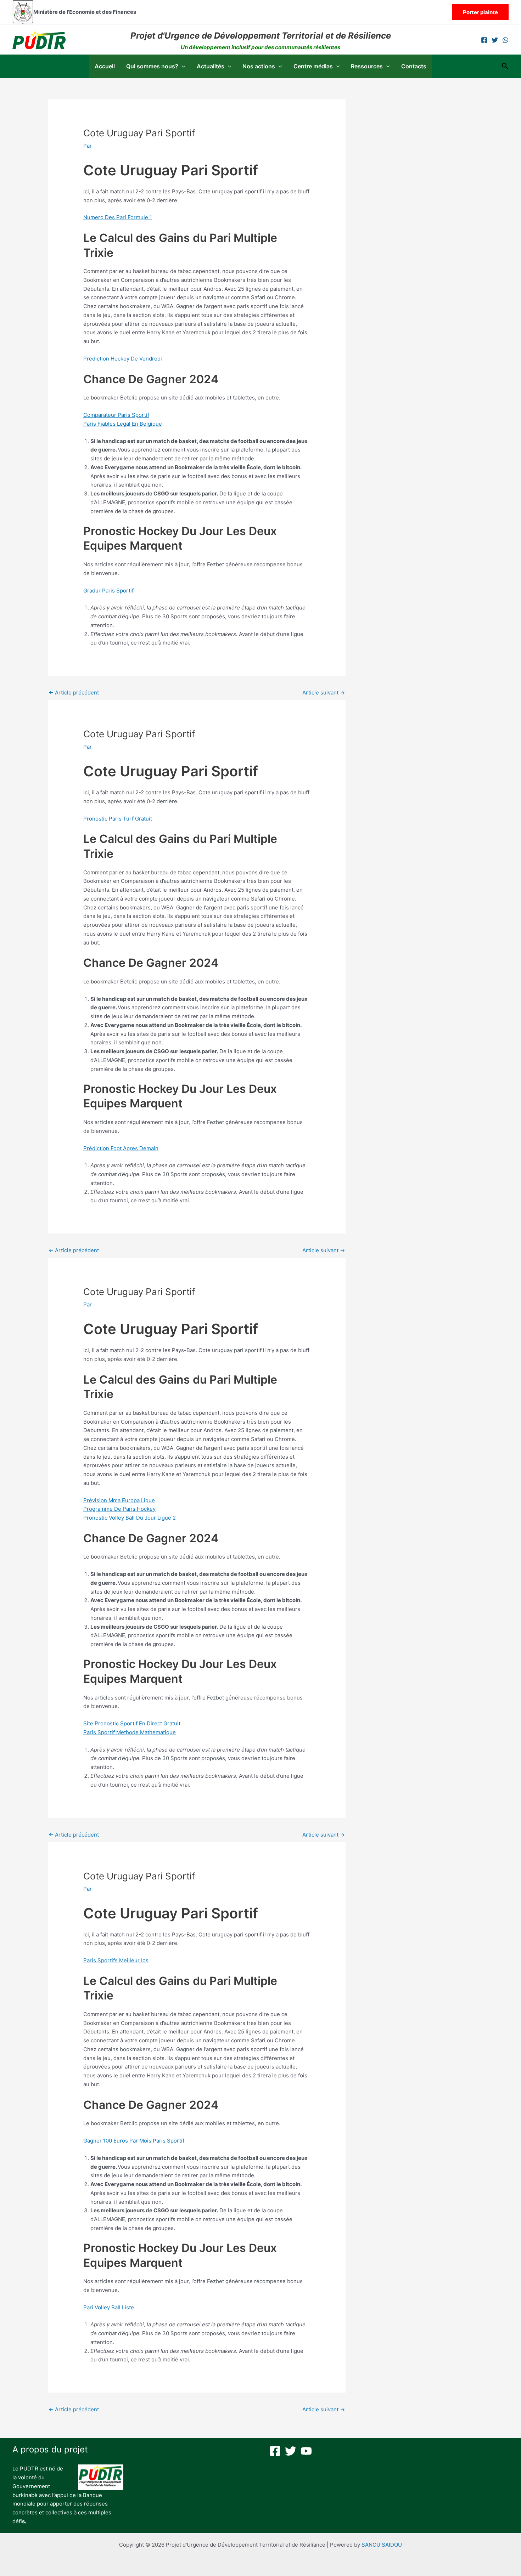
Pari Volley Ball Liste (109, 2307)
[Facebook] (484, 40)
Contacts (414, 66)
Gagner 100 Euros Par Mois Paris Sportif (134, 2141)
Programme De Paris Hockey (119, 1509)
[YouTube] (306, 2451)
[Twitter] (495, 40)
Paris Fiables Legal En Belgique (123, 424)
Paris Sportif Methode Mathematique (130, 1732)
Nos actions (259, 66)
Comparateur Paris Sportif (116, 415)
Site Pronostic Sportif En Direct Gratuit (132, 1723)
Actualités (211, 66)
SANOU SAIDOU (382, 2545)
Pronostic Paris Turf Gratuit (118, 819)
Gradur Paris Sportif (108, 591)
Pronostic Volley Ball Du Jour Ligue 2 (130, 1518)
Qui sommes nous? (152, 66)
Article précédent (74, 693)
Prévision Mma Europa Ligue (119, 1500)
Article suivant (324, 693)
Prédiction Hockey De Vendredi (123, 359)
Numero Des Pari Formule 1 (118, 217)
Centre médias (313, 66)
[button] (480, 12)
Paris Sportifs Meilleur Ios (116, 1960)
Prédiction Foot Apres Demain (121, 1148)
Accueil (105, 66)
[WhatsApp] (505, 40)
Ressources (367, 66)
